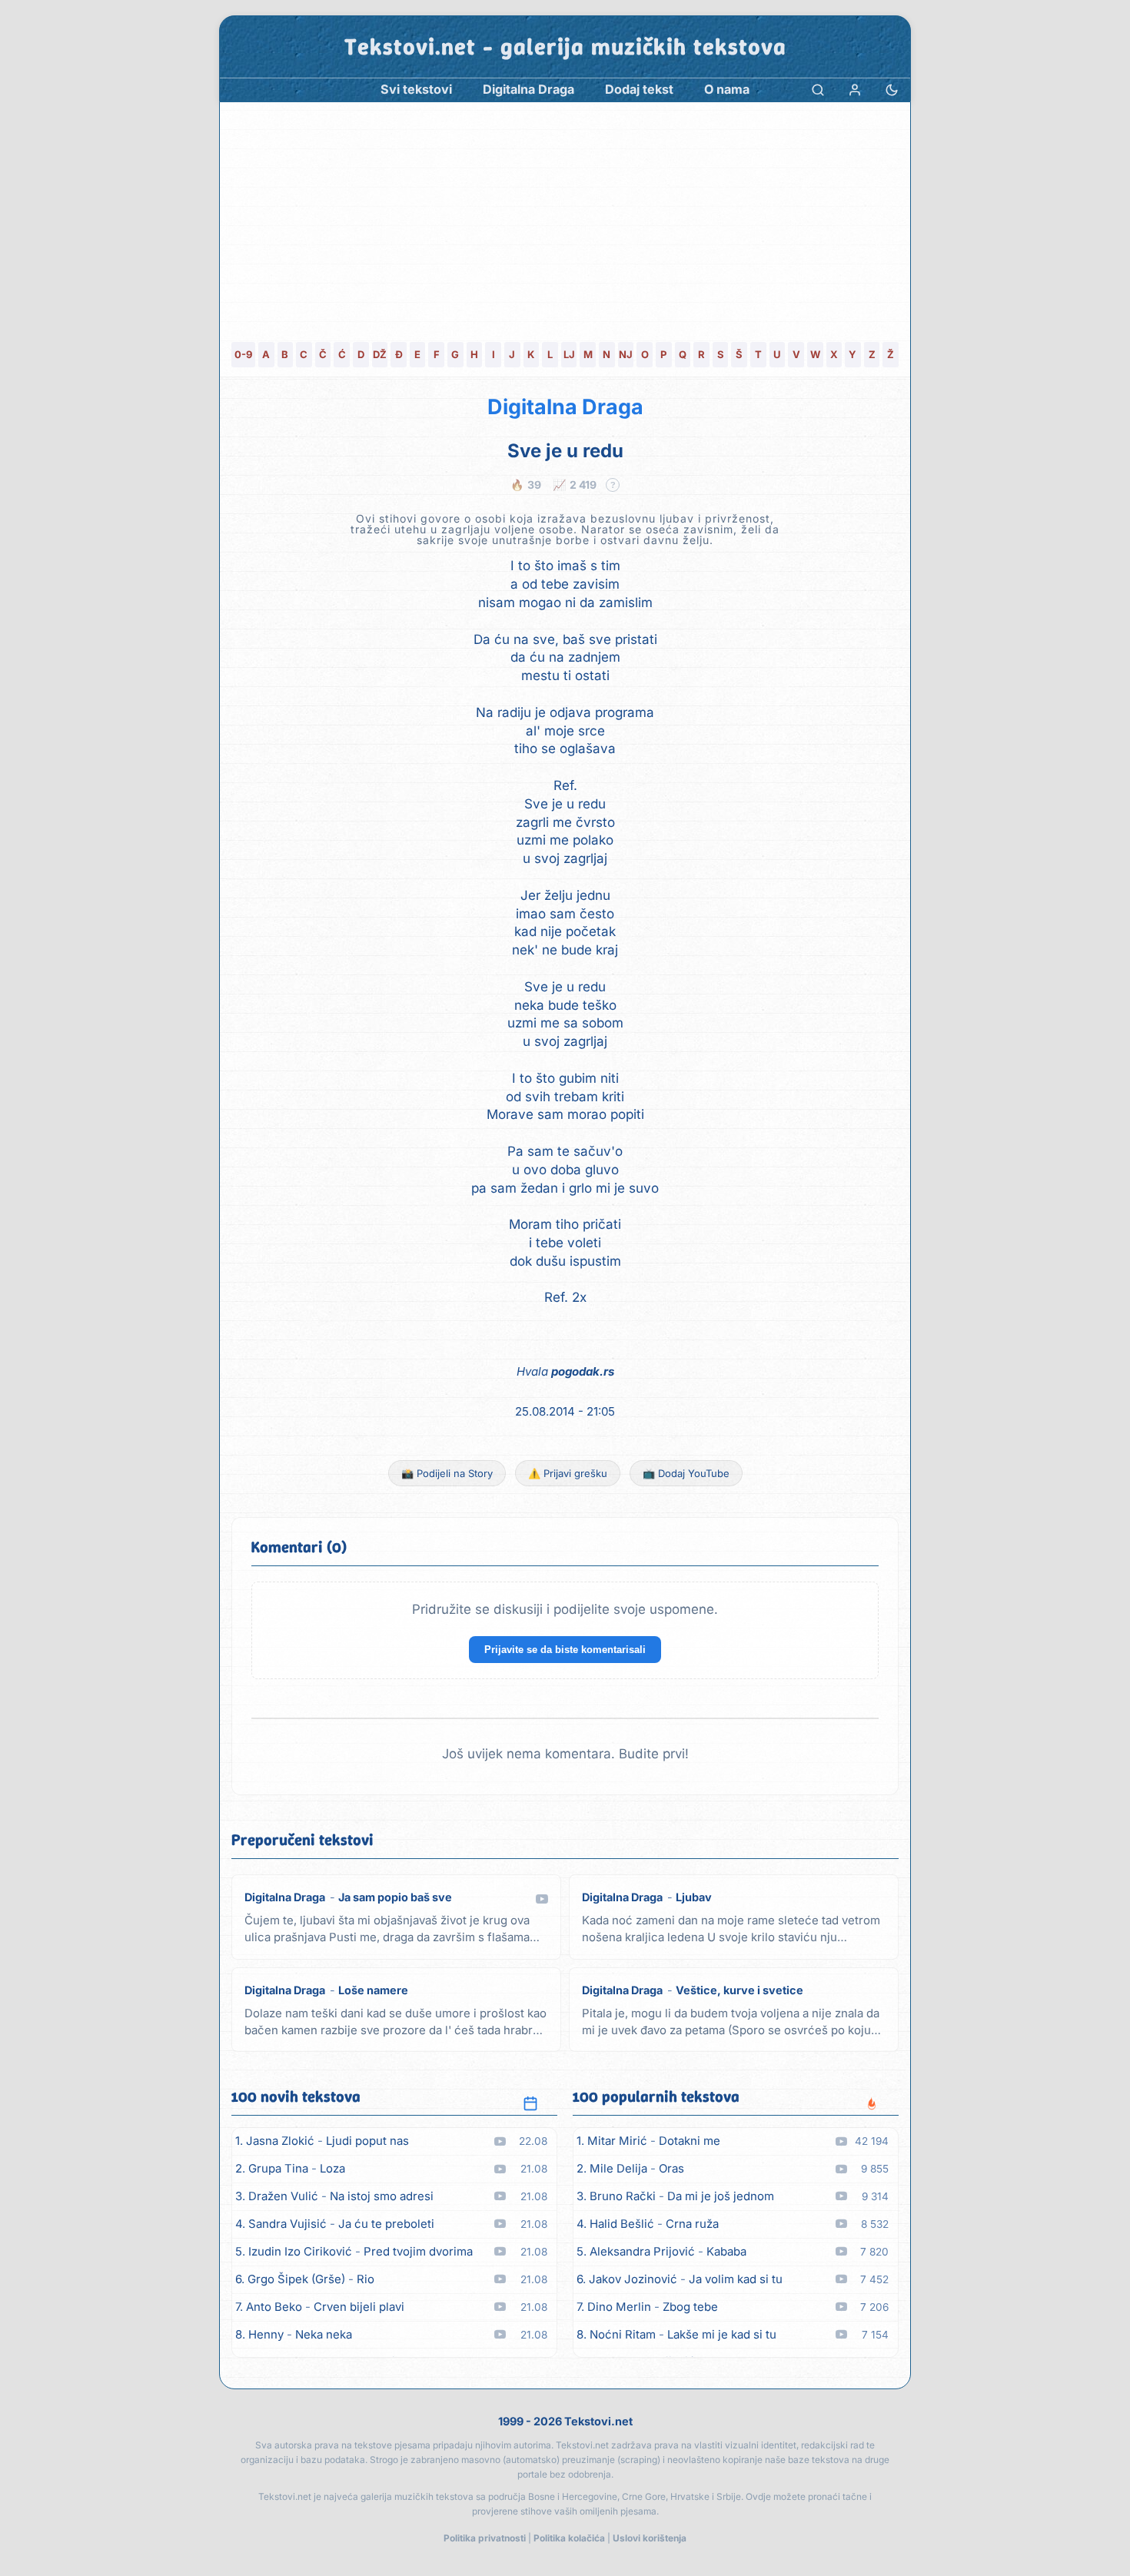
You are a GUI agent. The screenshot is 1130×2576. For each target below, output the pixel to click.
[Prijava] (855, 90)
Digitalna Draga (565, 407)
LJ (569, 354)
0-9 (243, 354)
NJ (626, 354)
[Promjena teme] (892, 90)
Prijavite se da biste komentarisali (565, 1650)
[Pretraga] (818, 90)
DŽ (380, 354)
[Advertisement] (565, 217)
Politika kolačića (569, 2538)
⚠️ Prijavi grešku (568, 1473)
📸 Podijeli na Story (447, 1473)
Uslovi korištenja (650, 2538)
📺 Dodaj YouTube (686, 1473)
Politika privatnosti (485, 2538)
